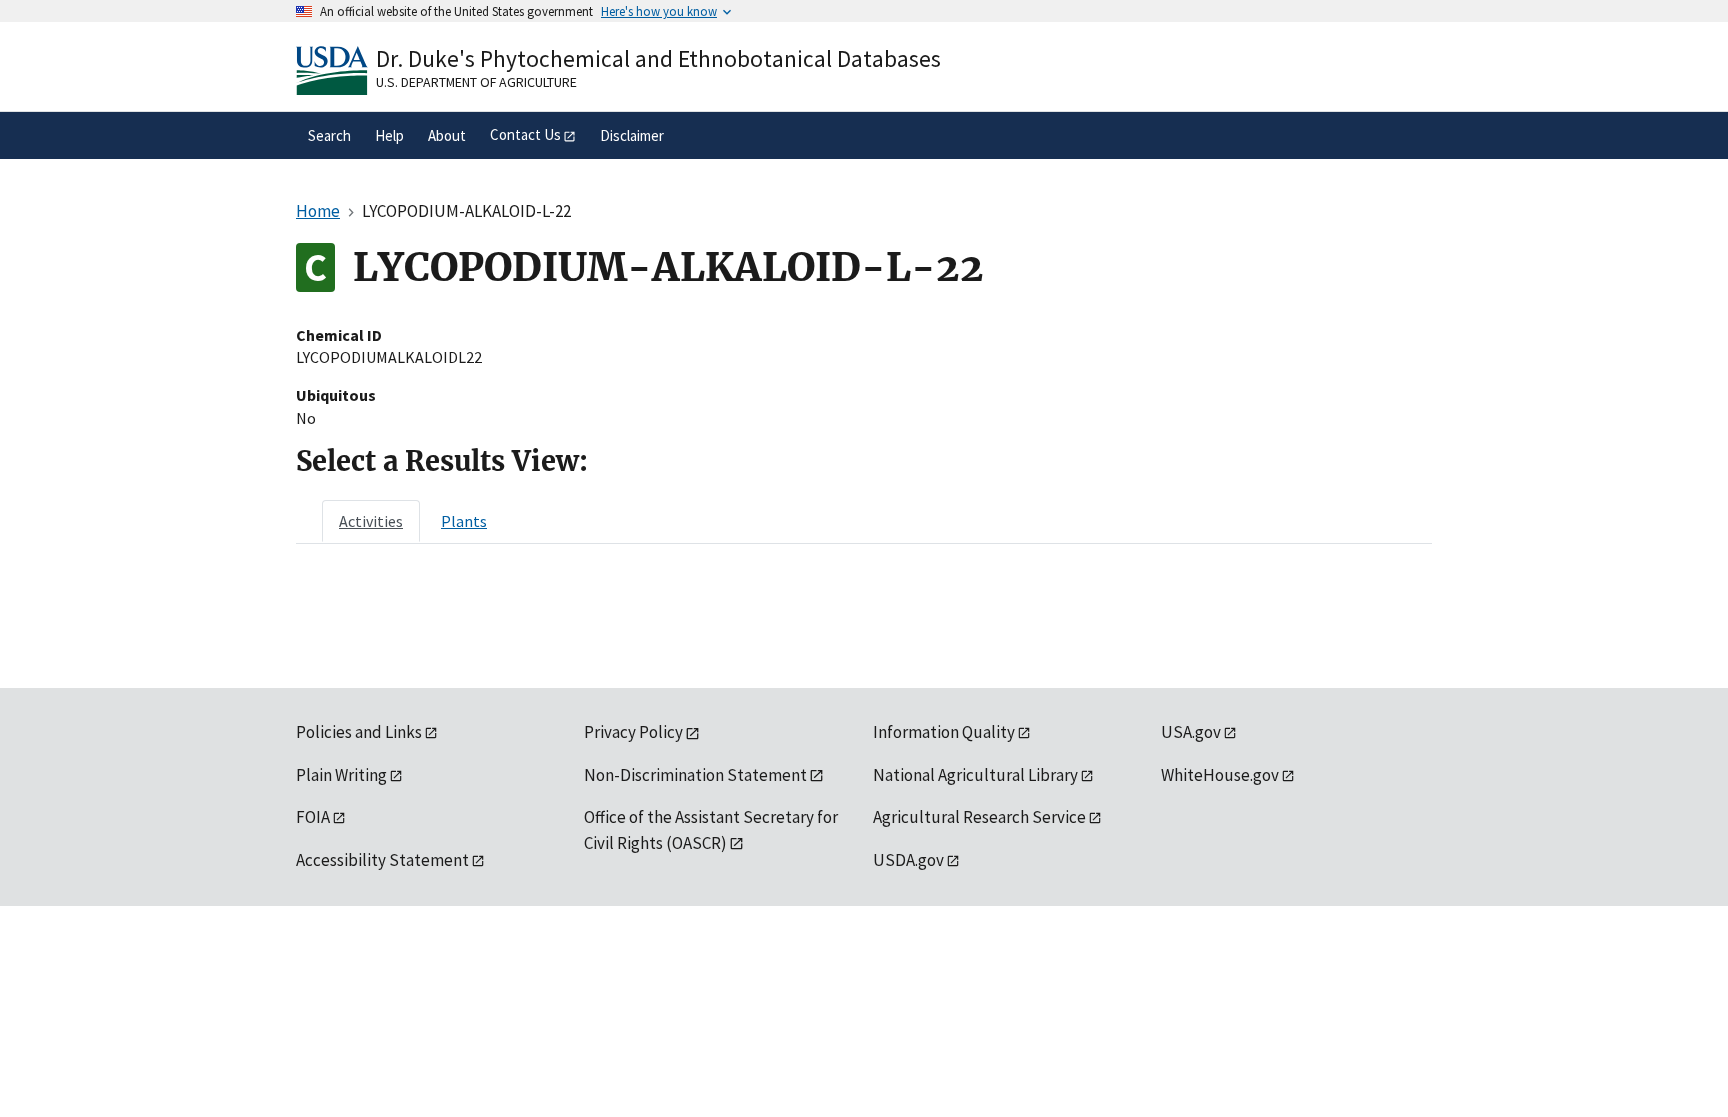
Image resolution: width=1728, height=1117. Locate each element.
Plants (464, 521)
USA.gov (1191, 732)
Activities (371, 521)
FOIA (313, 817)
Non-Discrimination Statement (695, 775)
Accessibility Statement (382, 860)
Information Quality (944, 732)
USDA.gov (908, 860)
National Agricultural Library (975, 775)
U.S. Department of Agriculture (476, 82)
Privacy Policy (633, 732)
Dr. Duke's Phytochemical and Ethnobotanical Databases (658, 58)
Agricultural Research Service (979, 817)
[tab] (371, 521)
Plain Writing (341, 775)
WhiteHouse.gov (1220, 775)
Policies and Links (359, 732)
